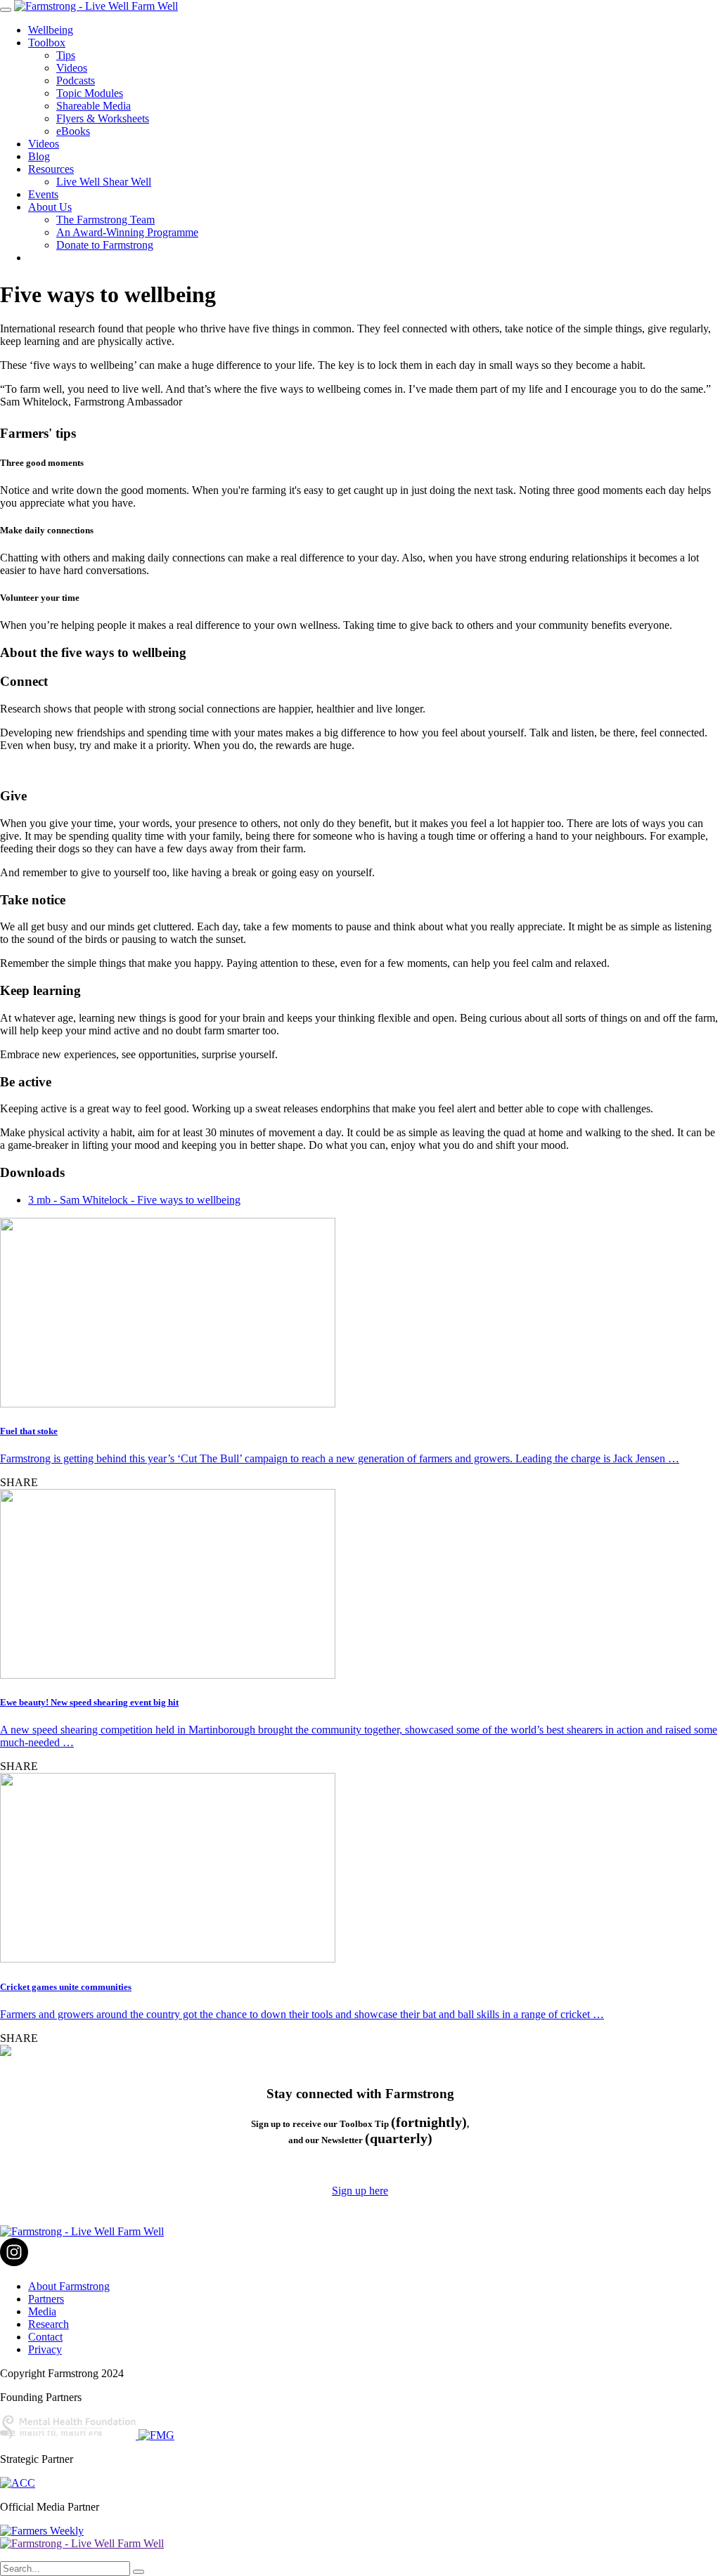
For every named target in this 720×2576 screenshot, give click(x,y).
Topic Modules (90, 93)
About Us (50, 207)
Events (43, 194)
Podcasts (76, 80)
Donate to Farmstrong (105, 245)
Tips (66, 55)
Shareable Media (94, 106)
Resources (51, 169)
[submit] (139, 2572)
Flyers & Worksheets (103, 118)
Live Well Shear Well (104, 182)
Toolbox (47, 43)
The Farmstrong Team (105, 220)
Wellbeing (51, 30)
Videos (72, 68)
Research (49, 2324)
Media (42, 2311)
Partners (46, 2299)
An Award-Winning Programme (127, 232)
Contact (45, 2337)
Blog (39, 156)
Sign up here (360, 2191)
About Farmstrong (69, 2286)
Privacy (45, 2349)
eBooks (73, 131)
